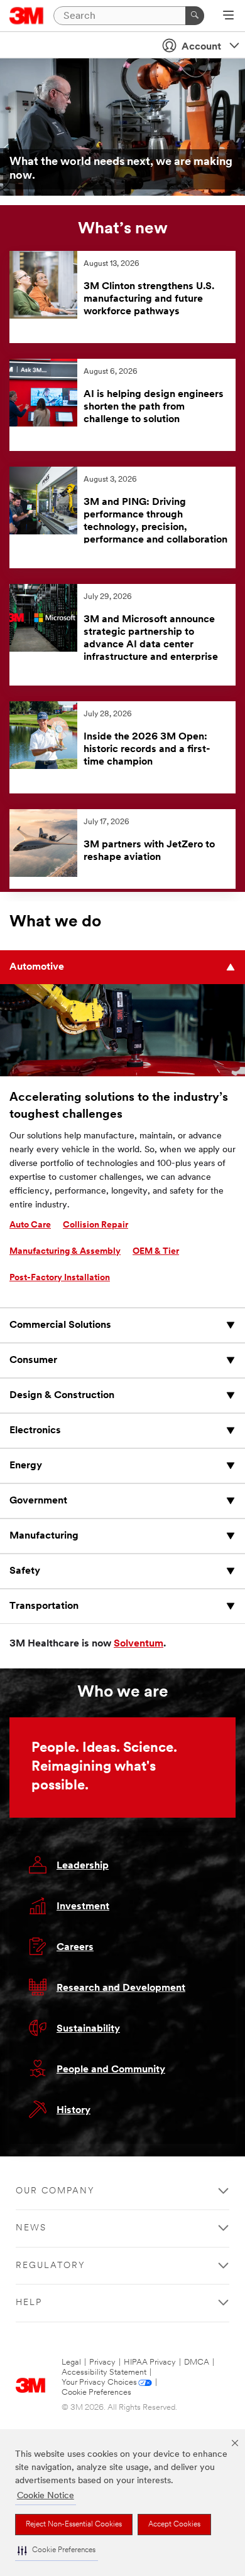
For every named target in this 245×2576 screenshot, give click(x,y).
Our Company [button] (55, 2191)
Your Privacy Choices (99, 2383)
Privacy (102, 2362)
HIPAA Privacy (150, 2362)
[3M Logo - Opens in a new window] (27, 16)
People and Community (111, 2070)
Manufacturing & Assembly (65, 1252)
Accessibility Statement (104, 2372)
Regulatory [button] (51, 2266)
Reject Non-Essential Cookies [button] (74, 2525)
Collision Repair (95, 1225)
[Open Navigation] (228, 16)
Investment (83, 1907)
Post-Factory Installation (60, 1278)
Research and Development (121, 1988)
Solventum (139, 1644)
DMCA (197, 2362)
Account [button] (201, 47)
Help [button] (29, 2303)
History (73, 2111)
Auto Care (30, 1225)
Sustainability (88, 2029)
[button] (57, 2551)
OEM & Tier (156, 1252)
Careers (75, 1948)
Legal (71, 2362)
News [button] (31, 2228)
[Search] (195, 16)
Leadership (83, 1866)
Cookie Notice (46, 2496)
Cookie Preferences (96, 2393)
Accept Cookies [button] (174, 2525)
